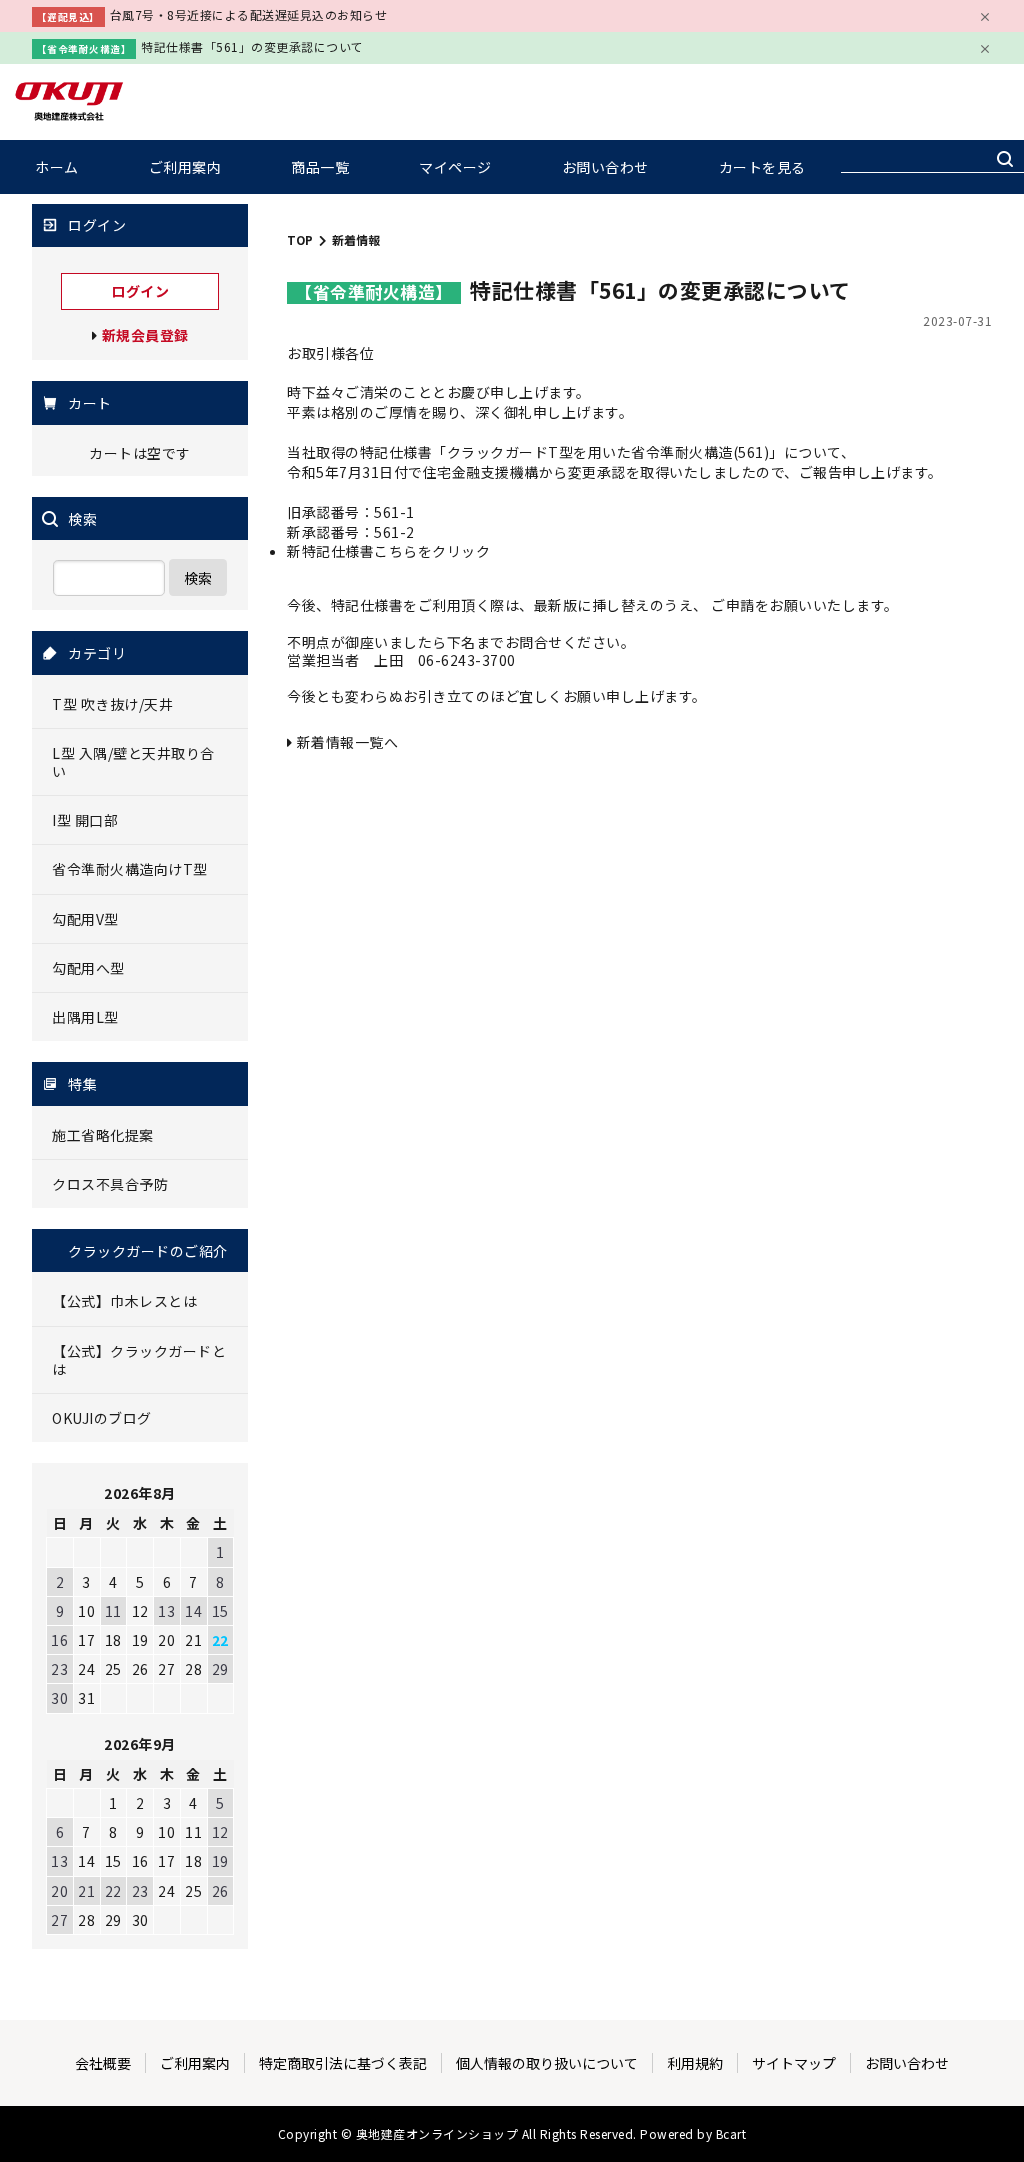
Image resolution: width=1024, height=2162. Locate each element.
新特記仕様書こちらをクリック (388, 551)
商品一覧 (320, 167)
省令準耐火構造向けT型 (130, 869)
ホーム (57, 167)
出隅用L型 (85, 1017)
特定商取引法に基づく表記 (343, 2063)
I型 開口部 (85, 820)
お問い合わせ (605, 167)
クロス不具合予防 (110, 1184)
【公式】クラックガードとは (139, 1360)
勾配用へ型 (88, 968)
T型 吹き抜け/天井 (112, 704)
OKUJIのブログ (102, 1418)
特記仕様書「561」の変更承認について (252, 46)
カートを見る (762, 167)
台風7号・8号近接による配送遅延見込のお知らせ (249, 14)
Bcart (731, 2133)
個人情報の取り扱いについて (547, 2063)
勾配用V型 (85, 919)
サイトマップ (794, 2063)
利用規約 (695, 2063)
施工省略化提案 (103, 1135)
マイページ (455, 167)
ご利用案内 (185, 167)
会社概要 (103, 2063)
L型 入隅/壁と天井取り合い (133, 762)
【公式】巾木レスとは (124, 1301)
